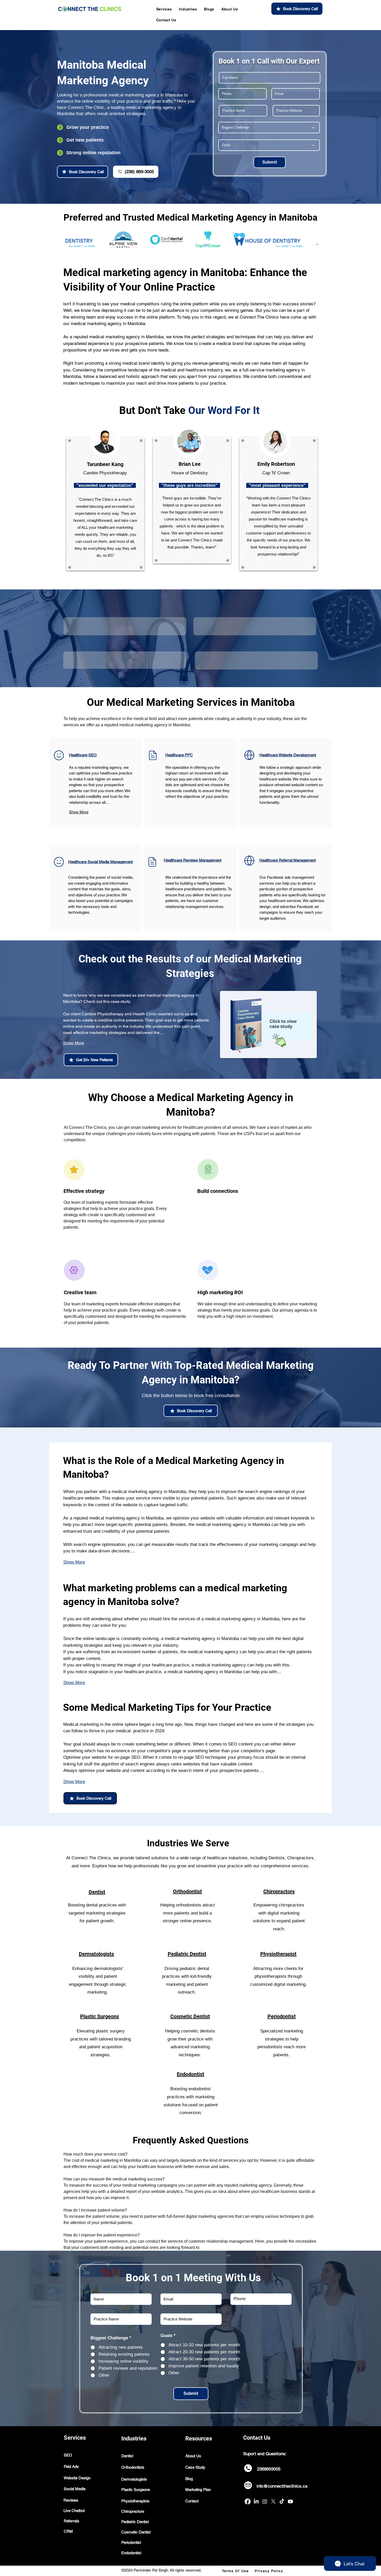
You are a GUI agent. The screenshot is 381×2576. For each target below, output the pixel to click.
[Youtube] (290, 2501)
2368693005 (269, 2469)
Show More (79, 812)
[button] (164, 9)
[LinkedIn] (256, 2501)
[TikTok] (282, 2501)
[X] (273, 2501)
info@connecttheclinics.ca (282, 2486)
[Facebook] (248, 2501)
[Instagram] (265, 2501)
